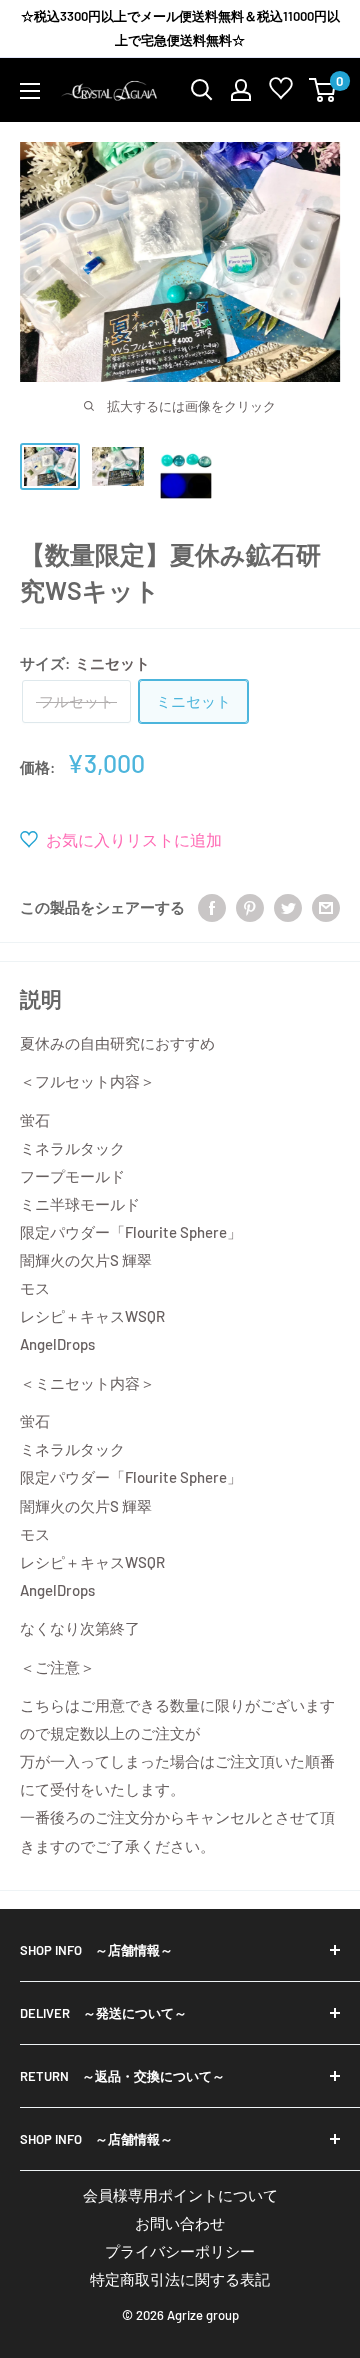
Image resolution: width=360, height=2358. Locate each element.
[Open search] (202, 90)
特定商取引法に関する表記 (180, 2279)
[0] (323, 90)
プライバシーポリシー (180, 2251)
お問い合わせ (180, 2223)
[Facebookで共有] (212, 907)
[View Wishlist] (281, 92)
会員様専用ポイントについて (180, 2195)
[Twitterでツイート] (288, 907)
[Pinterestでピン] (250, 907)
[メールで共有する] (326, 907)
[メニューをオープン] (30, 91)
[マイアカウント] (241, 90)
